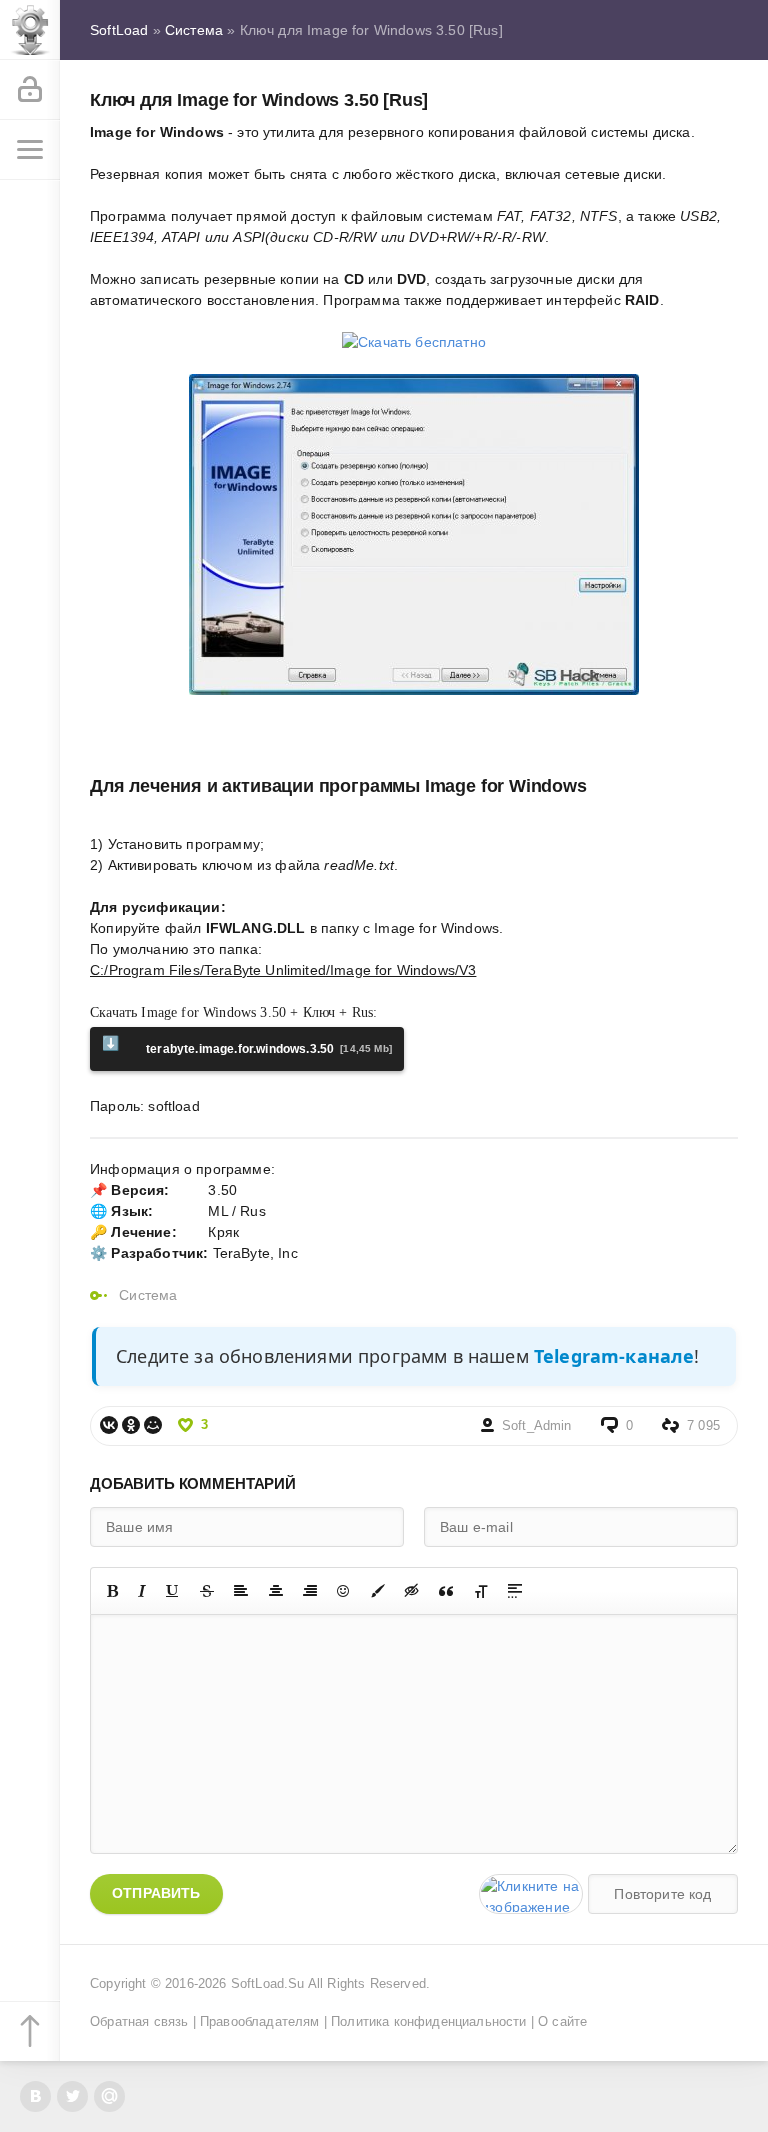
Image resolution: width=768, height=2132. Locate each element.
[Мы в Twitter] (72, 2096)
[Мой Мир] (153, 1425)
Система (148, 1295)
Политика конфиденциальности (429, 2022)
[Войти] (30, 90)
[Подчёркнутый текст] (173, 1591)
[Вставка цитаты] (446, 1591)
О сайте (562, 2022)
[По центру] (276, 1591)
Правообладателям (260, 2022)
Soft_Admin (537, 1426)
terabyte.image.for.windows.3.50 (247, 1045)
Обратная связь (139, 2022)
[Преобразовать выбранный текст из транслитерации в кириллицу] (481, 1591)
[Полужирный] (112, 1591)
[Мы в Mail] (109, 2096)
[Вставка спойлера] (515, 1591)
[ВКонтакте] (109, 1425)
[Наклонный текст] (142, 1591)
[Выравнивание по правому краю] (310, 1591)
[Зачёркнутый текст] (207, 1591)
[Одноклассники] (131, 1425)
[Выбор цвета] (378, 1591)
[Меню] (30, 150)
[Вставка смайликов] (344, 1591)
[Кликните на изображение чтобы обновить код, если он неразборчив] (531, 1894)
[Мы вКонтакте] (35, 2096)
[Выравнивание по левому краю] (241, 1591)
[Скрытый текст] (412, 1591)
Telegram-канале (614, 1356)
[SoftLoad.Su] (30, 30)
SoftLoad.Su (268, 1984)
